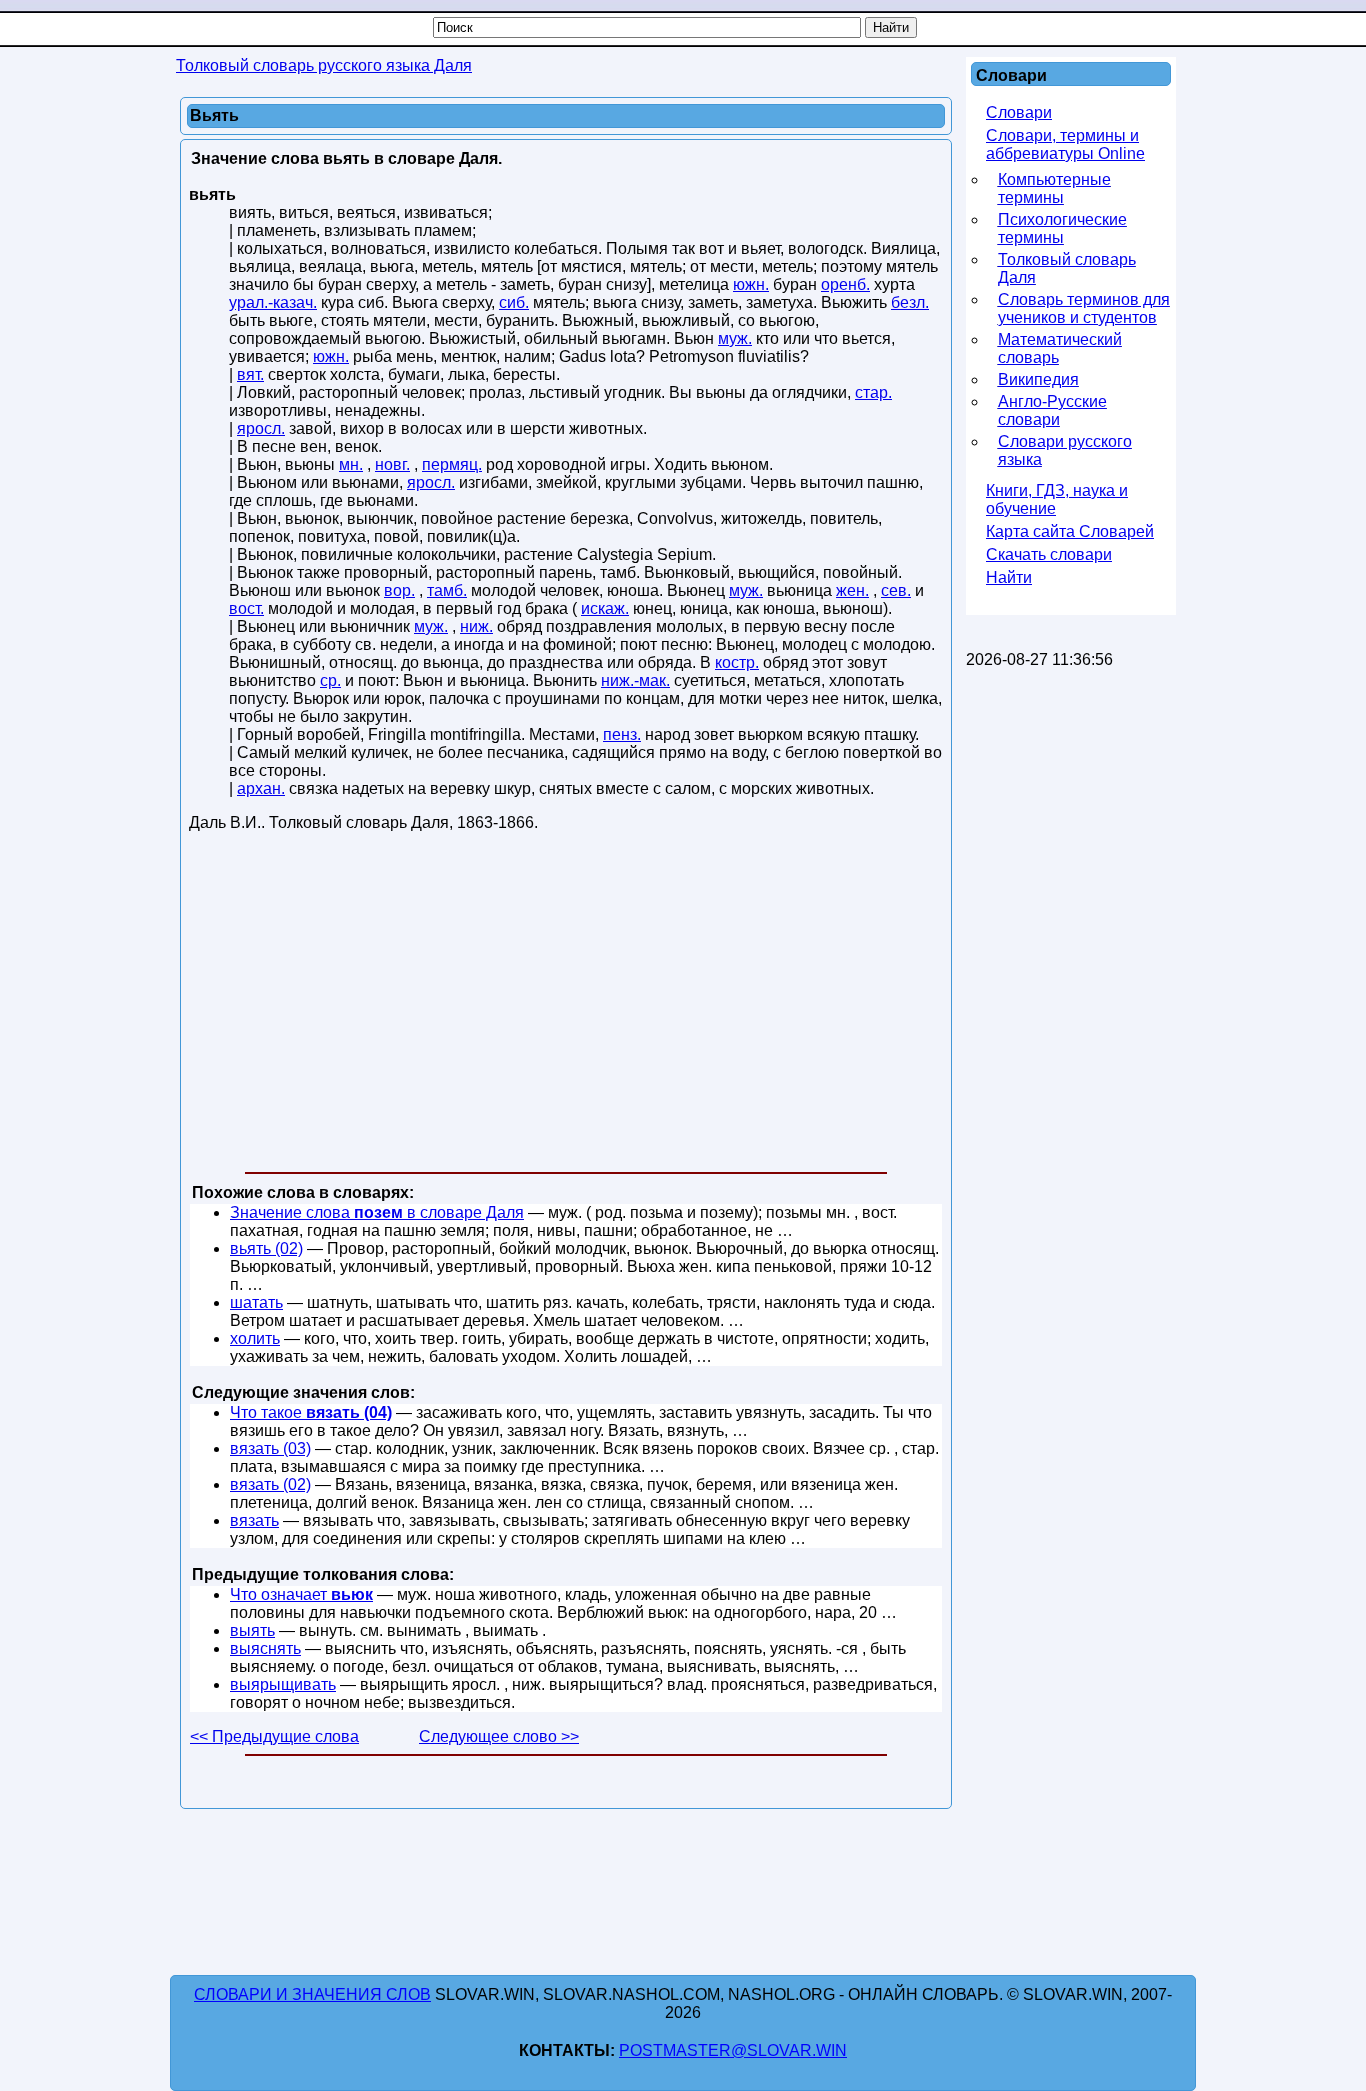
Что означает (301, 1594)
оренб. (845, 284)
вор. (399, 590)
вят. (250, 374)
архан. (261, 788)
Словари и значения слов (312, 1994)
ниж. (476, 626)
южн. (751, 284)
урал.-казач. (273, 302)
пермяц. (452, 464)
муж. (735, 338)
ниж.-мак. (635, 680)
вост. (246, 608)
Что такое (311, 1412)
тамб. (447, 590)
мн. (351, 464)
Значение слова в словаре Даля (377, 1212)
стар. (873, 392)
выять (252, 1630)
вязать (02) (270, 1484)
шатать (256, 1302)
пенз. (622, 734)
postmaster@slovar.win (733, 2050)
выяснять (265, 1648)
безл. (910, 302)
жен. (852, 590)
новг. (392, 464)
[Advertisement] (566, 1006)
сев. (896, 590)
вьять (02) (266, 1248)
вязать (254, 1520)
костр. (737, 662)
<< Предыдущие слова (274, 1736)
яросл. (261, 428)
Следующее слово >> (499, 1736)
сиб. (514, 302)
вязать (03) (270, 1448)
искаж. (605, 608)
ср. (330, 680)
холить (255, 1338)
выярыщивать (283, 1684)
